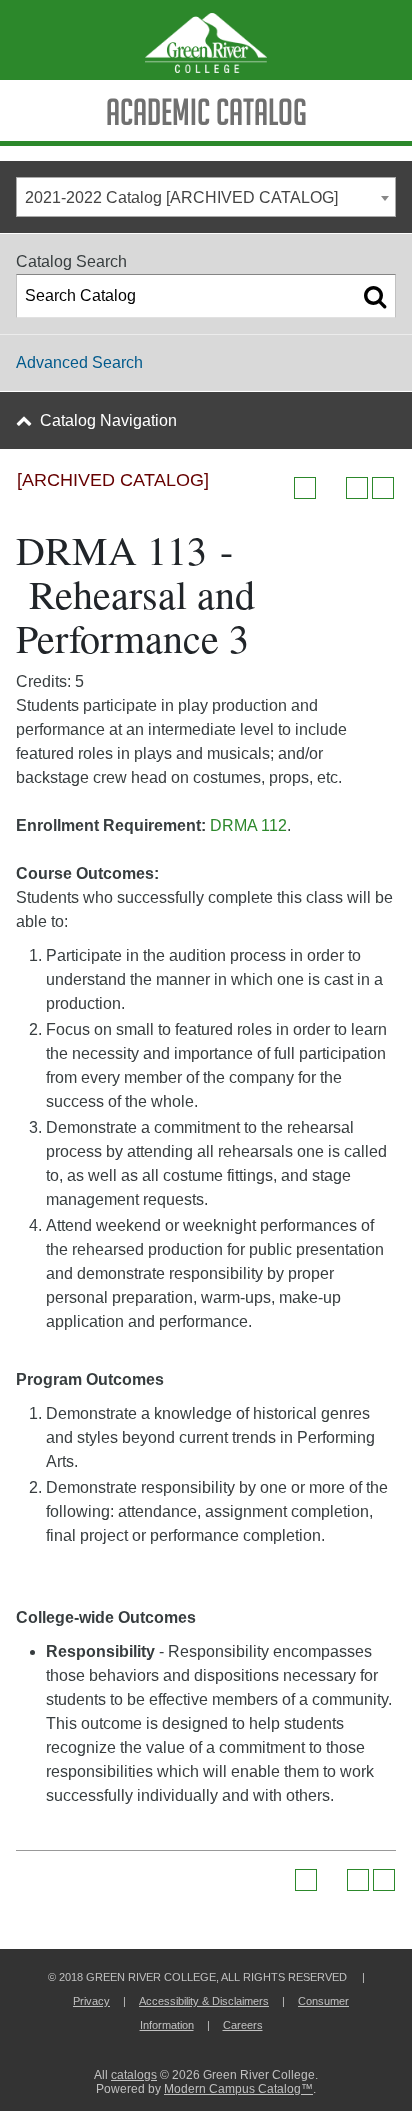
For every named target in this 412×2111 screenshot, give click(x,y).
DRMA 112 (248, 825)
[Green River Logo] (206, 40)
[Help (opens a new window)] (383, 488)
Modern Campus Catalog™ (238, 2089)
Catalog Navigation (108, 420)
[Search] (375, 296)
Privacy (91, 2001)
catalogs (134, 2075)
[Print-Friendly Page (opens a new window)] (357, 488)
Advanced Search (79, 362)
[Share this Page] (331, 488)
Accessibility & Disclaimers (204, 2001)
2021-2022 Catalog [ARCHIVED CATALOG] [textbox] (181, 197)
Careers (243, 2025)
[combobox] (206, 197)
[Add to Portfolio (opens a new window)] (305, 488)
